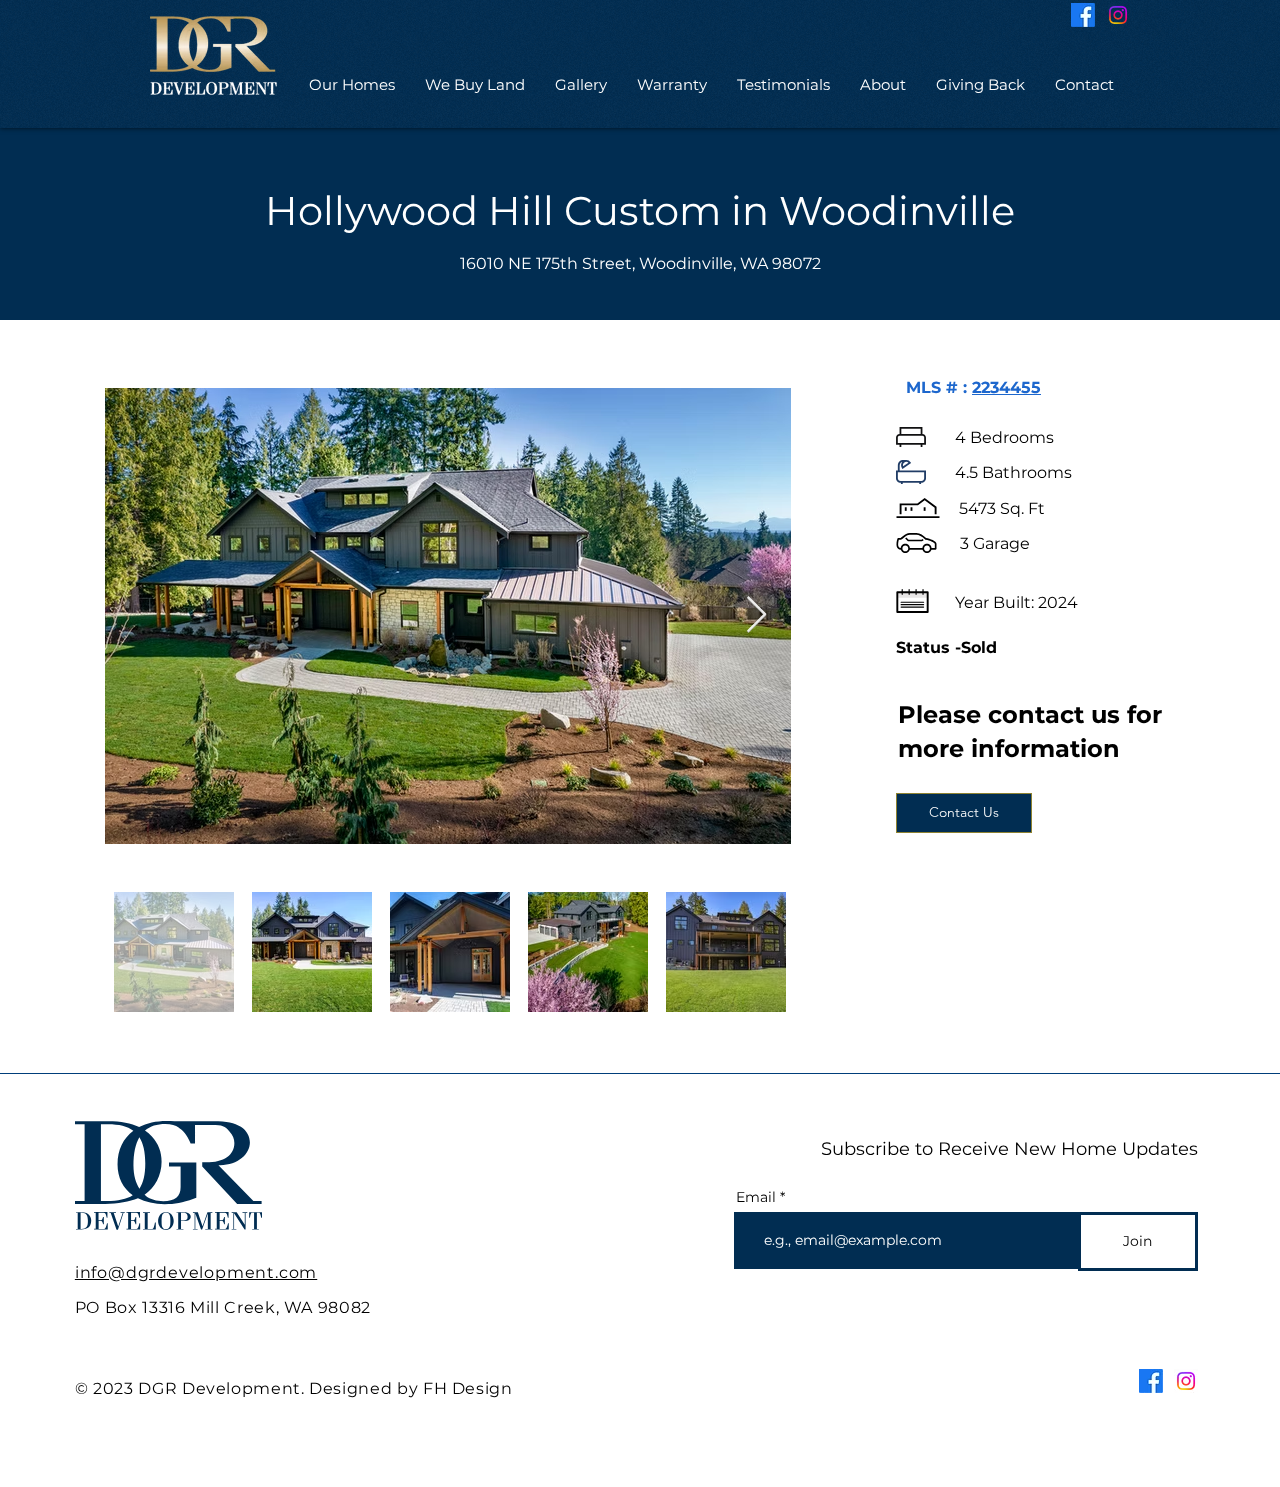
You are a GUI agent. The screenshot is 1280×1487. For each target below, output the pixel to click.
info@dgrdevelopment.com (196, 1272)
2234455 (1006, 387)
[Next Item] (756, 615)
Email (756, 1197)
